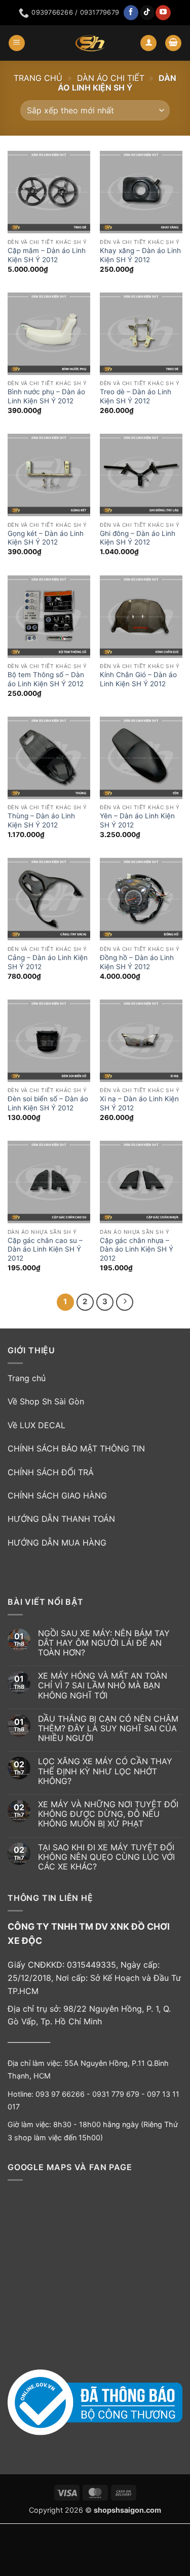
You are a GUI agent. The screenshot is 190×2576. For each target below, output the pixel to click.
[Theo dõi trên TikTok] (147, 13)
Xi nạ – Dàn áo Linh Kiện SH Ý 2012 (139, 1103)
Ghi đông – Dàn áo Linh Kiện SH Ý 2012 (138, 538)
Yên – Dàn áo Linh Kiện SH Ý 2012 (137, 820)
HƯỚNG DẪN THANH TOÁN (61, 1519)
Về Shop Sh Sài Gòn (46, 1401)
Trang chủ (38, 78)
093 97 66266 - (64, 2094)
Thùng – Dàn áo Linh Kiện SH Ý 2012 (41, 820)
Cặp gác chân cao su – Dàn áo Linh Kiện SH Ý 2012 (45, 1249)
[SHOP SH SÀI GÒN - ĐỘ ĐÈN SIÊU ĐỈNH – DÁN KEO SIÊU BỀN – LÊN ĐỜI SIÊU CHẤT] (90, 43)
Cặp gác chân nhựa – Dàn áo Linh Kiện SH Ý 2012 (137, 1249)
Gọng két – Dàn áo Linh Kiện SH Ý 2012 (46, 538)
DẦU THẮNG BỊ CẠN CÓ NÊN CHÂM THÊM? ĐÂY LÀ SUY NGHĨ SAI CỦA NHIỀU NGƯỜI (108, 1729)
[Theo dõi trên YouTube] (163, 13)
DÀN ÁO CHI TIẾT (111, 78)
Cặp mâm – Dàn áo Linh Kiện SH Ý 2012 (47, 255)
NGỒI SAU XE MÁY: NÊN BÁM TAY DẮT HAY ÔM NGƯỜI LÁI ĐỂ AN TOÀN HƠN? (104, 1643)
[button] (17, 43)
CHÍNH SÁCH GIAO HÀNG (57, 1495)
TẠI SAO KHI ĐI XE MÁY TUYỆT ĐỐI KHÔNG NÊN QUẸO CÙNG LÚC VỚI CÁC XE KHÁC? (106, 1857)
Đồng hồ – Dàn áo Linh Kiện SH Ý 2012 (137, 962)
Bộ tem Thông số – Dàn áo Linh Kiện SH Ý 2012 (46, 679)
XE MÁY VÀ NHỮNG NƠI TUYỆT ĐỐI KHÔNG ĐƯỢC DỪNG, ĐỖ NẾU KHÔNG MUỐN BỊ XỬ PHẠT (108, 1814)
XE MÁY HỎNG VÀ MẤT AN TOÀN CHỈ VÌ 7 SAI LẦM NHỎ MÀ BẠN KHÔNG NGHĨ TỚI (103, 1686)
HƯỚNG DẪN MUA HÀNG (57, 1543)
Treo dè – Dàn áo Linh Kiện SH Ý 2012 (136, 396)
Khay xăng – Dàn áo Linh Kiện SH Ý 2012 (140, 255)
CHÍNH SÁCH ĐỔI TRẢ (51, 1472)
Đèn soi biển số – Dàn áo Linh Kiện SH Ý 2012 (48, 1103)
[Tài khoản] (148, 43)
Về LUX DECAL (36, 1425)
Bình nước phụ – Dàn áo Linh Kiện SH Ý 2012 (46, 396)
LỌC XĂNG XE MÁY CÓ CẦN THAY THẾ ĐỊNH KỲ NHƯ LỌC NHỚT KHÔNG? (105, 1771)
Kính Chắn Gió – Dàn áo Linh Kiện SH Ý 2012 (138, 679)
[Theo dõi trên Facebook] (131, 13)
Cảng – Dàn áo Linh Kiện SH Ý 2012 (48, 962)
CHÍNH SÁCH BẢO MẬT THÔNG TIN (76, 1448)
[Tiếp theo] (125, 1302)
